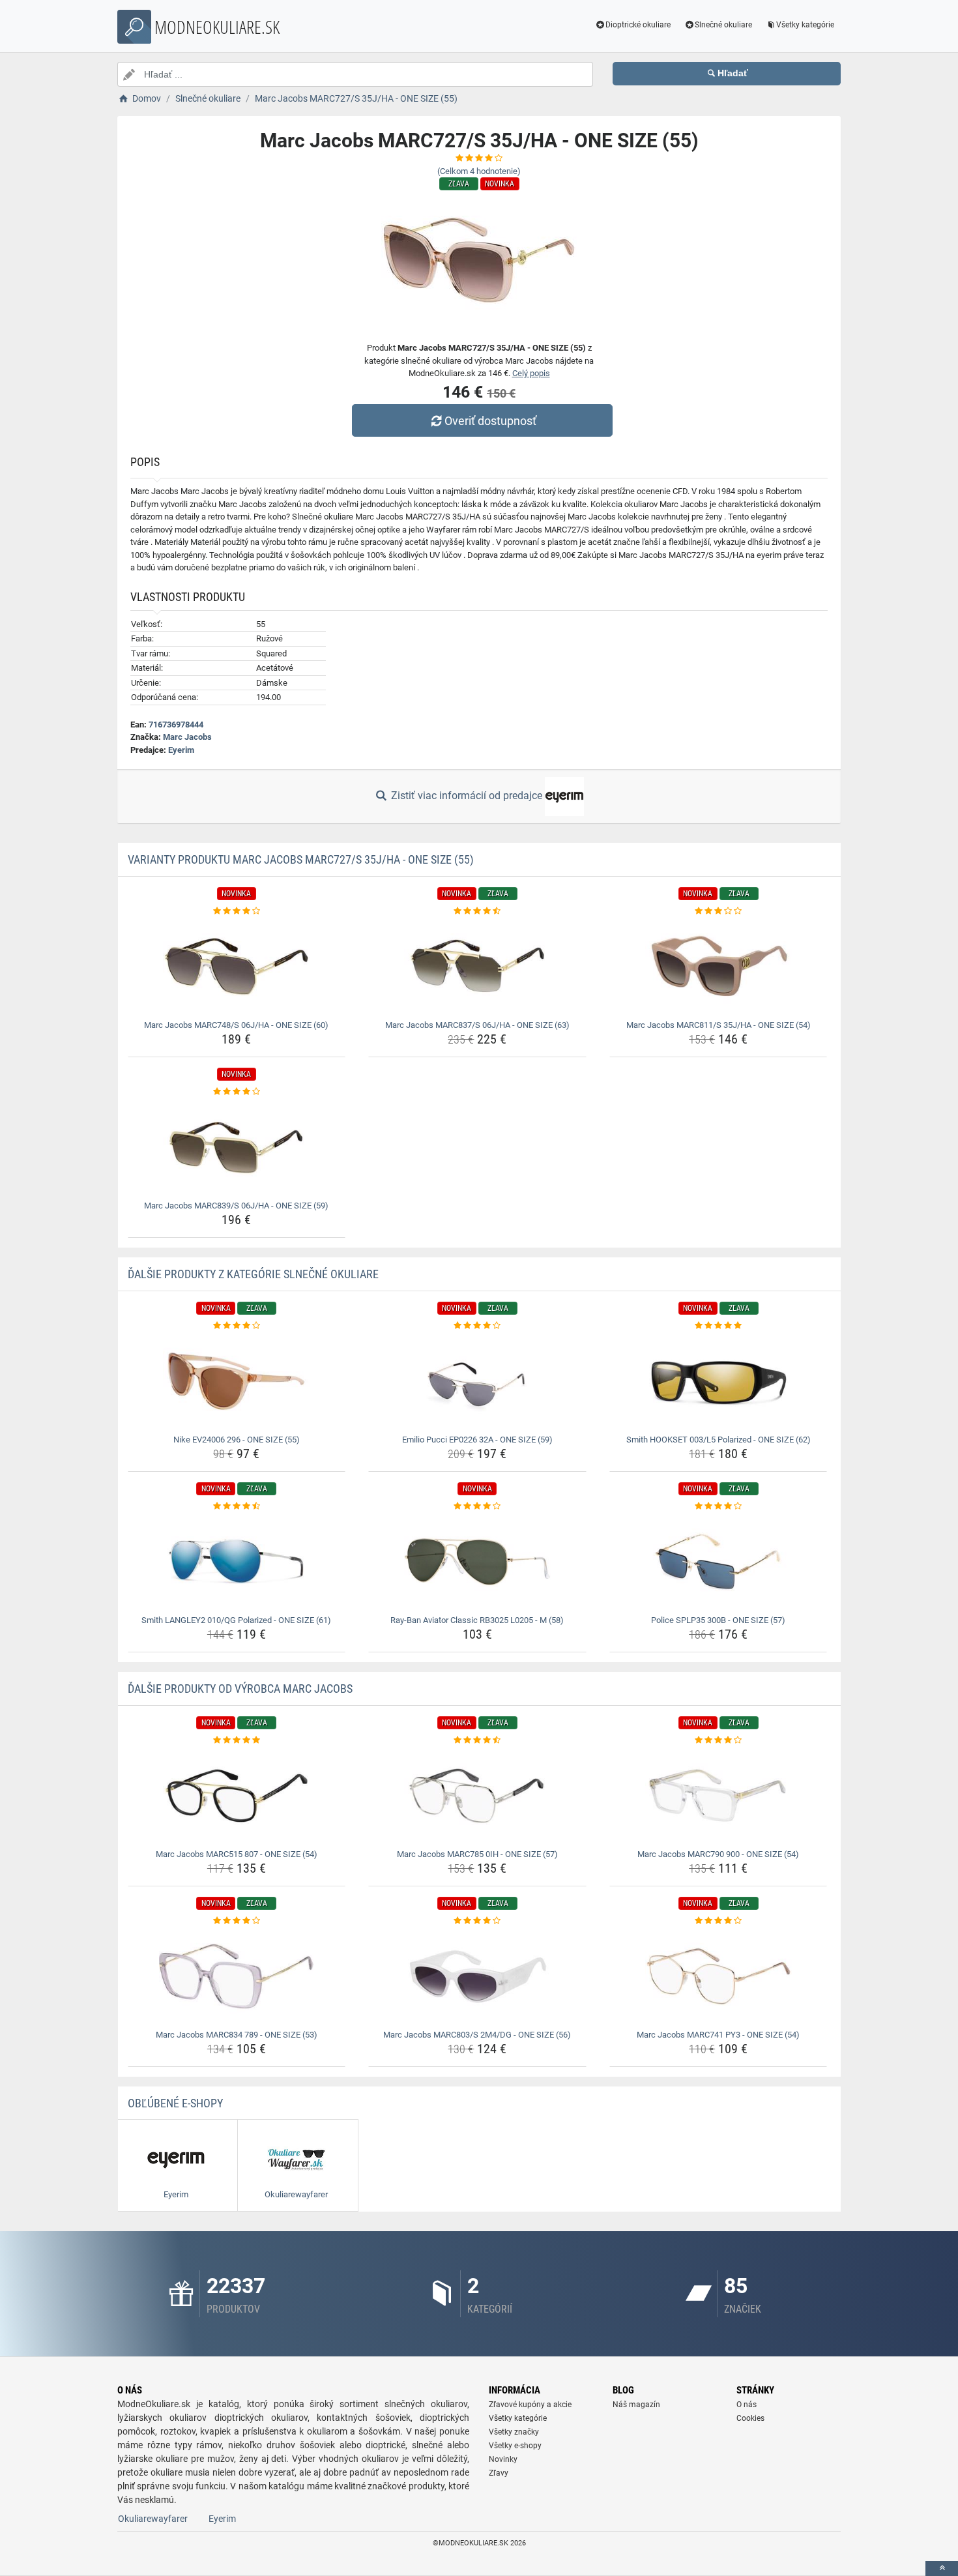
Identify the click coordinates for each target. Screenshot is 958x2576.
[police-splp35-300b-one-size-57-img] (718, 1562)
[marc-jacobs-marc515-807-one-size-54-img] (237, 1796)
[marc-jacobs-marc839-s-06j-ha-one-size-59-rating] (237, 1092)
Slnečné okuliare (723, 25)
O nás (747, 2405)
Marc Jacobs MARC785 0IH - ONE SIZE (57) (477, 1854)
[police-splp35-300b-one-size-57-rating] (718, 1506)
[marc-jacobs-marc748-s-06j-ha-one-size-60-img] (237, 967)
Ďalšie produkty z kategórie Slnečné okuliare (253, 1274)
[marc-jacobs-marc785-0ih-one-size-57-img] (477, 1796)
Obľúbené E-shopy (175, 2103)
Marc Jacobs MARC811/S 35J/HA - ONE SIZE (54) (718, 1025)
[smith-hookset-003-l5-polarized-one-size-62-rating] (718, 1326)
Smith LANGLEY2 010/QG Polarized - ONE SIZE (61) (236, 1620)
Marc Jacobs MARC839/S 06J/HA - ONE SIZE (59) (236, 1206)
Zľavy (499, 2473)
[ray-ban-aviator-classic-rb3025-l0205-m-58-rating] (477, 1506)
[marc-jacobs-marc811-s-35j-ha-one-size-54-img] (718, 967)
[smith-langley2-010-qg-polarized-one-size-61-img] (237, 1562)
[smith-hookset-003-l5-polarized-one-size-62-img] (718, 1381)
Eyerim (181, 750)
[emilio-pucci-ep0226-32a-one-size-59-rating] (477, 1326)
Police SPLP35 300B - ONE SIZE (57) (718, 1620)
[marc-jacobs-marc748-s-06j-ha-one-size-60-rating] (237, 911)
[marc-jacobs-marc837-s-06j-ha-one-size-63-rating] (477, 911)
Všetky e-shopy (515, 2446)
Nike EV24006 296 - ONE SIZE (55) (237, 1440)
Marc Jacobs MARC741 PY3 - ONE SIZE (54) (718, 2035)
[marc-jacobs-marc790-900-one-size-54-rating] (718, 1740)
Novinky (503, 2459)
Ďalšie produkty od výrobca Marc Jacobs (240, 1689)
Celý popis (531, 373)
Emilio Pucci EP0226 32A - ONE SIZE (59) (477, 1440)
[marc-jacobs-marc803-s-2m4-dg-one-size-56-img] (477, 1976)
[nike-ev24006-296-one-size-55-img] (237, 1381)
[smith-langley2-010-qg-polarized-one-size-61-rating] (237, 1506)
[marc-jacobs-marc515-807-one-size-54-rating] (237, 1740)
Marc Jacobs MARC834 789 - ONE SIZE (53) (237, 2035)
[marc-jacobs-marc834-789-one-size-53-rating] (237, 1921)
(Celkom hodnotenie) (479, 171)
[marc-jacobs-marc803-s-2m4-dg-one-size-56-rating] (477, 1921)
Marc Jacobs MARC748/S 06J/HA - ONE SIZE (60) (236, 1025)
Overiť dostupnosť (490, 421)
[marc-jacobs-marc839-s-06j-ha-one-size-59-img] (237, 1147)
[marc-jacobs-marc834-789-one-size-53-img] (237, 1976)
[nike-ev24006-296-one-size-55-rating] (237, 1326)
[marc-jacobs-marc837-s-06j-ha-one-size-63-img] (477, 967)
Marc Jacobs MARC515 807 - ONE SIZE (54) (237, 1854)
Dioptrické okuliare (638, 25)
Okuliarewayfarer (153, 2519)
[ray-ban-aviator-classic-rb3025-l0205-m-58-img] (477, 1562)
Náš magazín (636, 2405)
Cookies (750, 2418)
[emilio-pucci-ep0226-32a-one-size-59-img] (477, 1381)
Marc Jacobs (187, 737)
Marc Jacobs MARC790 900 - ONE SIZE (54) (718, 1854)
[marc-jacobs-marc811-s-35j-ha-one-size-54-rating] (718, 911)
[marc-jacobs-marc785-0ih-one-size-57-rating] (477, 1740)
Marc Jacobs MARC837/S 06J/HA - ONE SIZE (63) (477, 1025)
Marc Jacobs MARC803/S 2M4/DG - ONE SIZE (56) (477, 2035)
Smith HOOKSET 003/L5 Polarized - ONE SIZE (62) (718, 1440)
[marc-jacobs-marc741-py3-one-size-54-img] (718, 1976)
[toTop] (942, 2569)
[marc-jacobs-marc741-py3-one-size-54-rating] (718, 1921)
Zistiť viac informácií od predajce (467, 796)
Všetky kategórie (805, 25)
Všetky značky (514, 2432)
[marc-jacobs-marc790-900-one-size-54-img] (718, 1796)
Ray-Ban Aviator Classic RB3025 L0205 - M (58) (477, 1620)
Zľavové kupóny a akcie (530, 2405)
